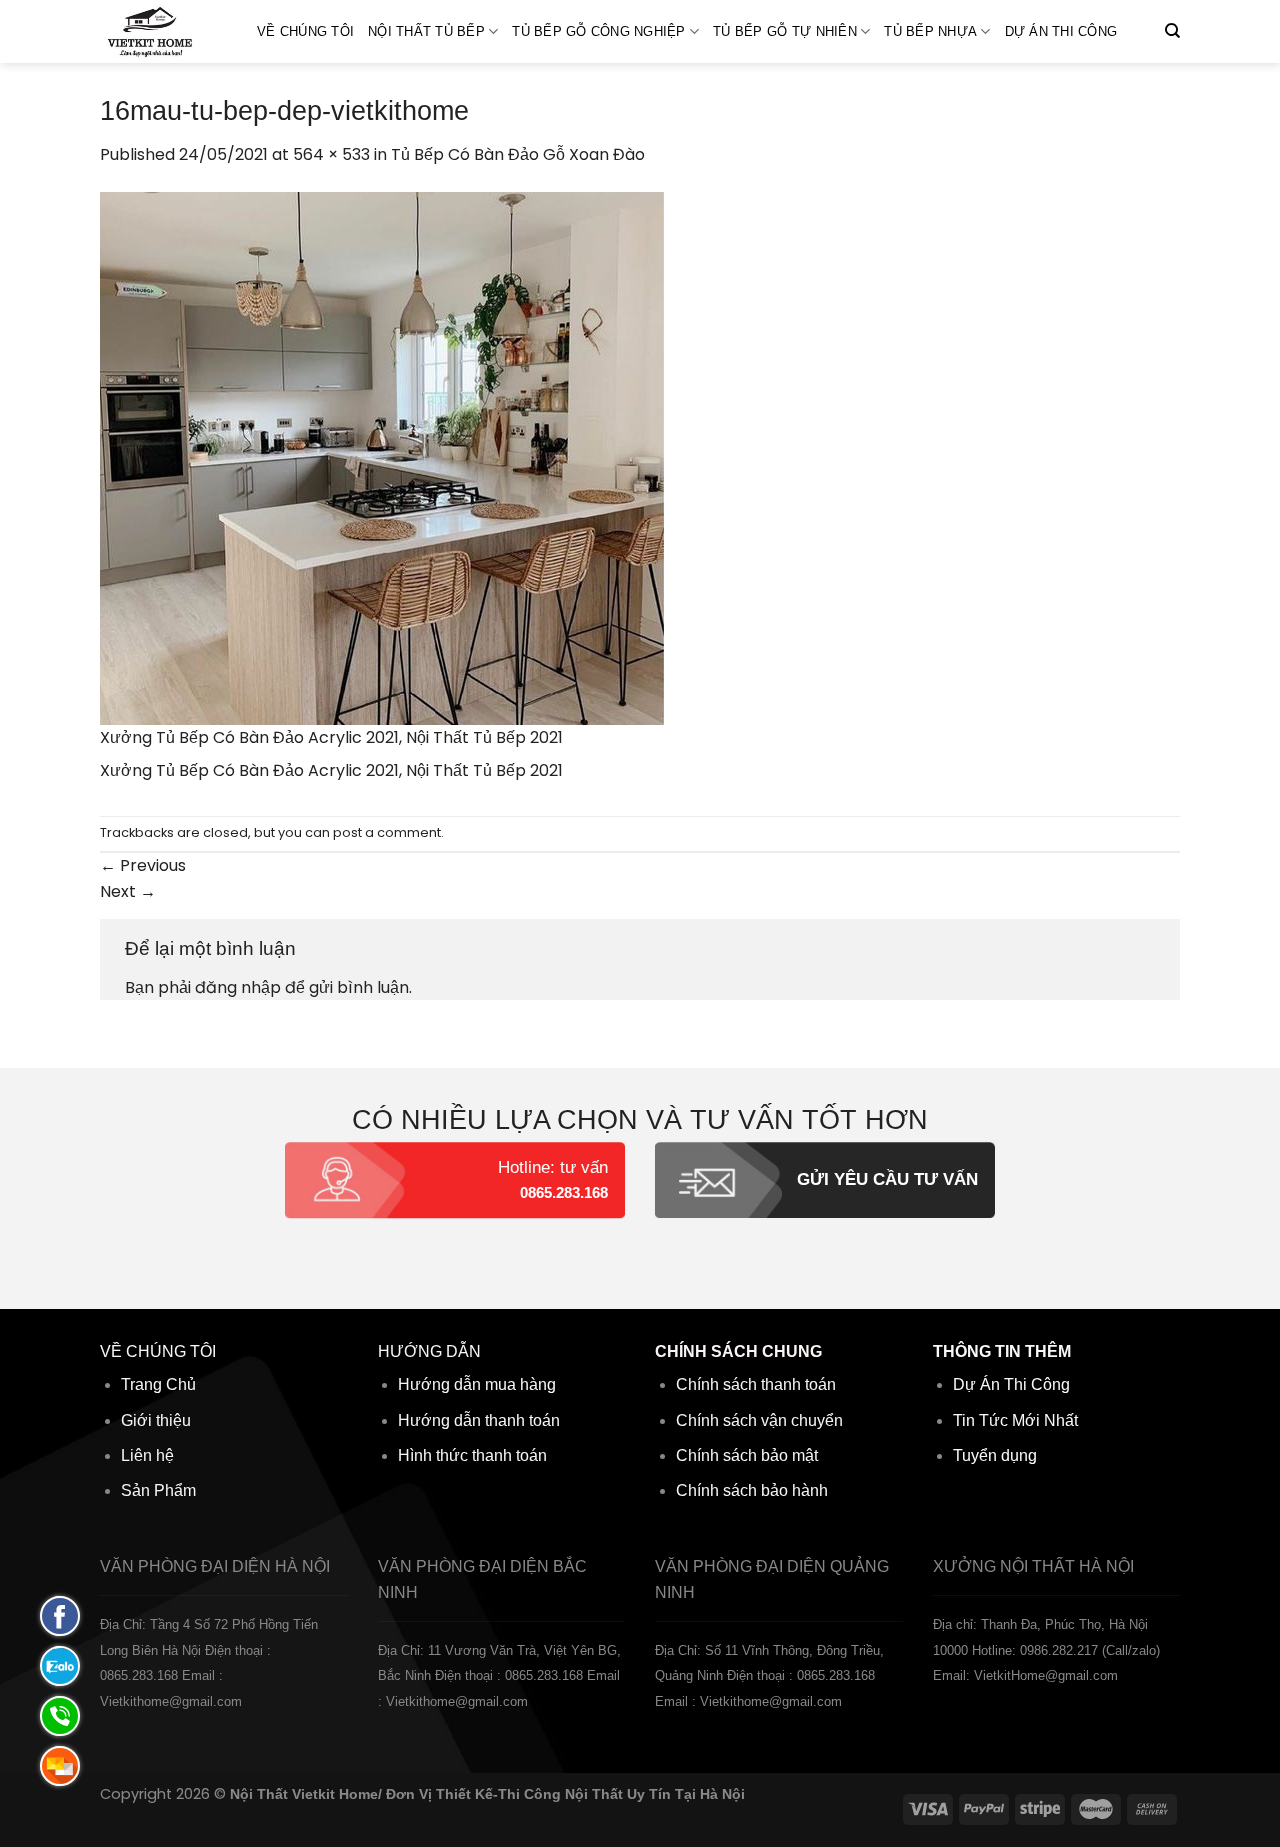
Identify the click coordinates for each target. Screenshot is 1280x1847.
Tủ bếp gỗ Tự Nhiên (785, 31)
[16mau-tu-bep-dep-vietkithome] (382, 456)
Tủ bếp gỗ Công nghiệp (598, 31)
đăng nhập (238, 987)
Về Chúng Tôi (305, 31)
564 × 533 (331, 154)
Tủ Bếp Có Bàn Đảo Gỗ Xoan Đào (518, 154)
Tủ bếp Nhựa (930, 31)
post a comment (387, 832)
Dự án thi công (1061, 31)
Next (128, 891)
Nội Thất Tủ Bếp (426, 31)
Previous (143, 865)
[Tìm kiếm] (1172, 31)
